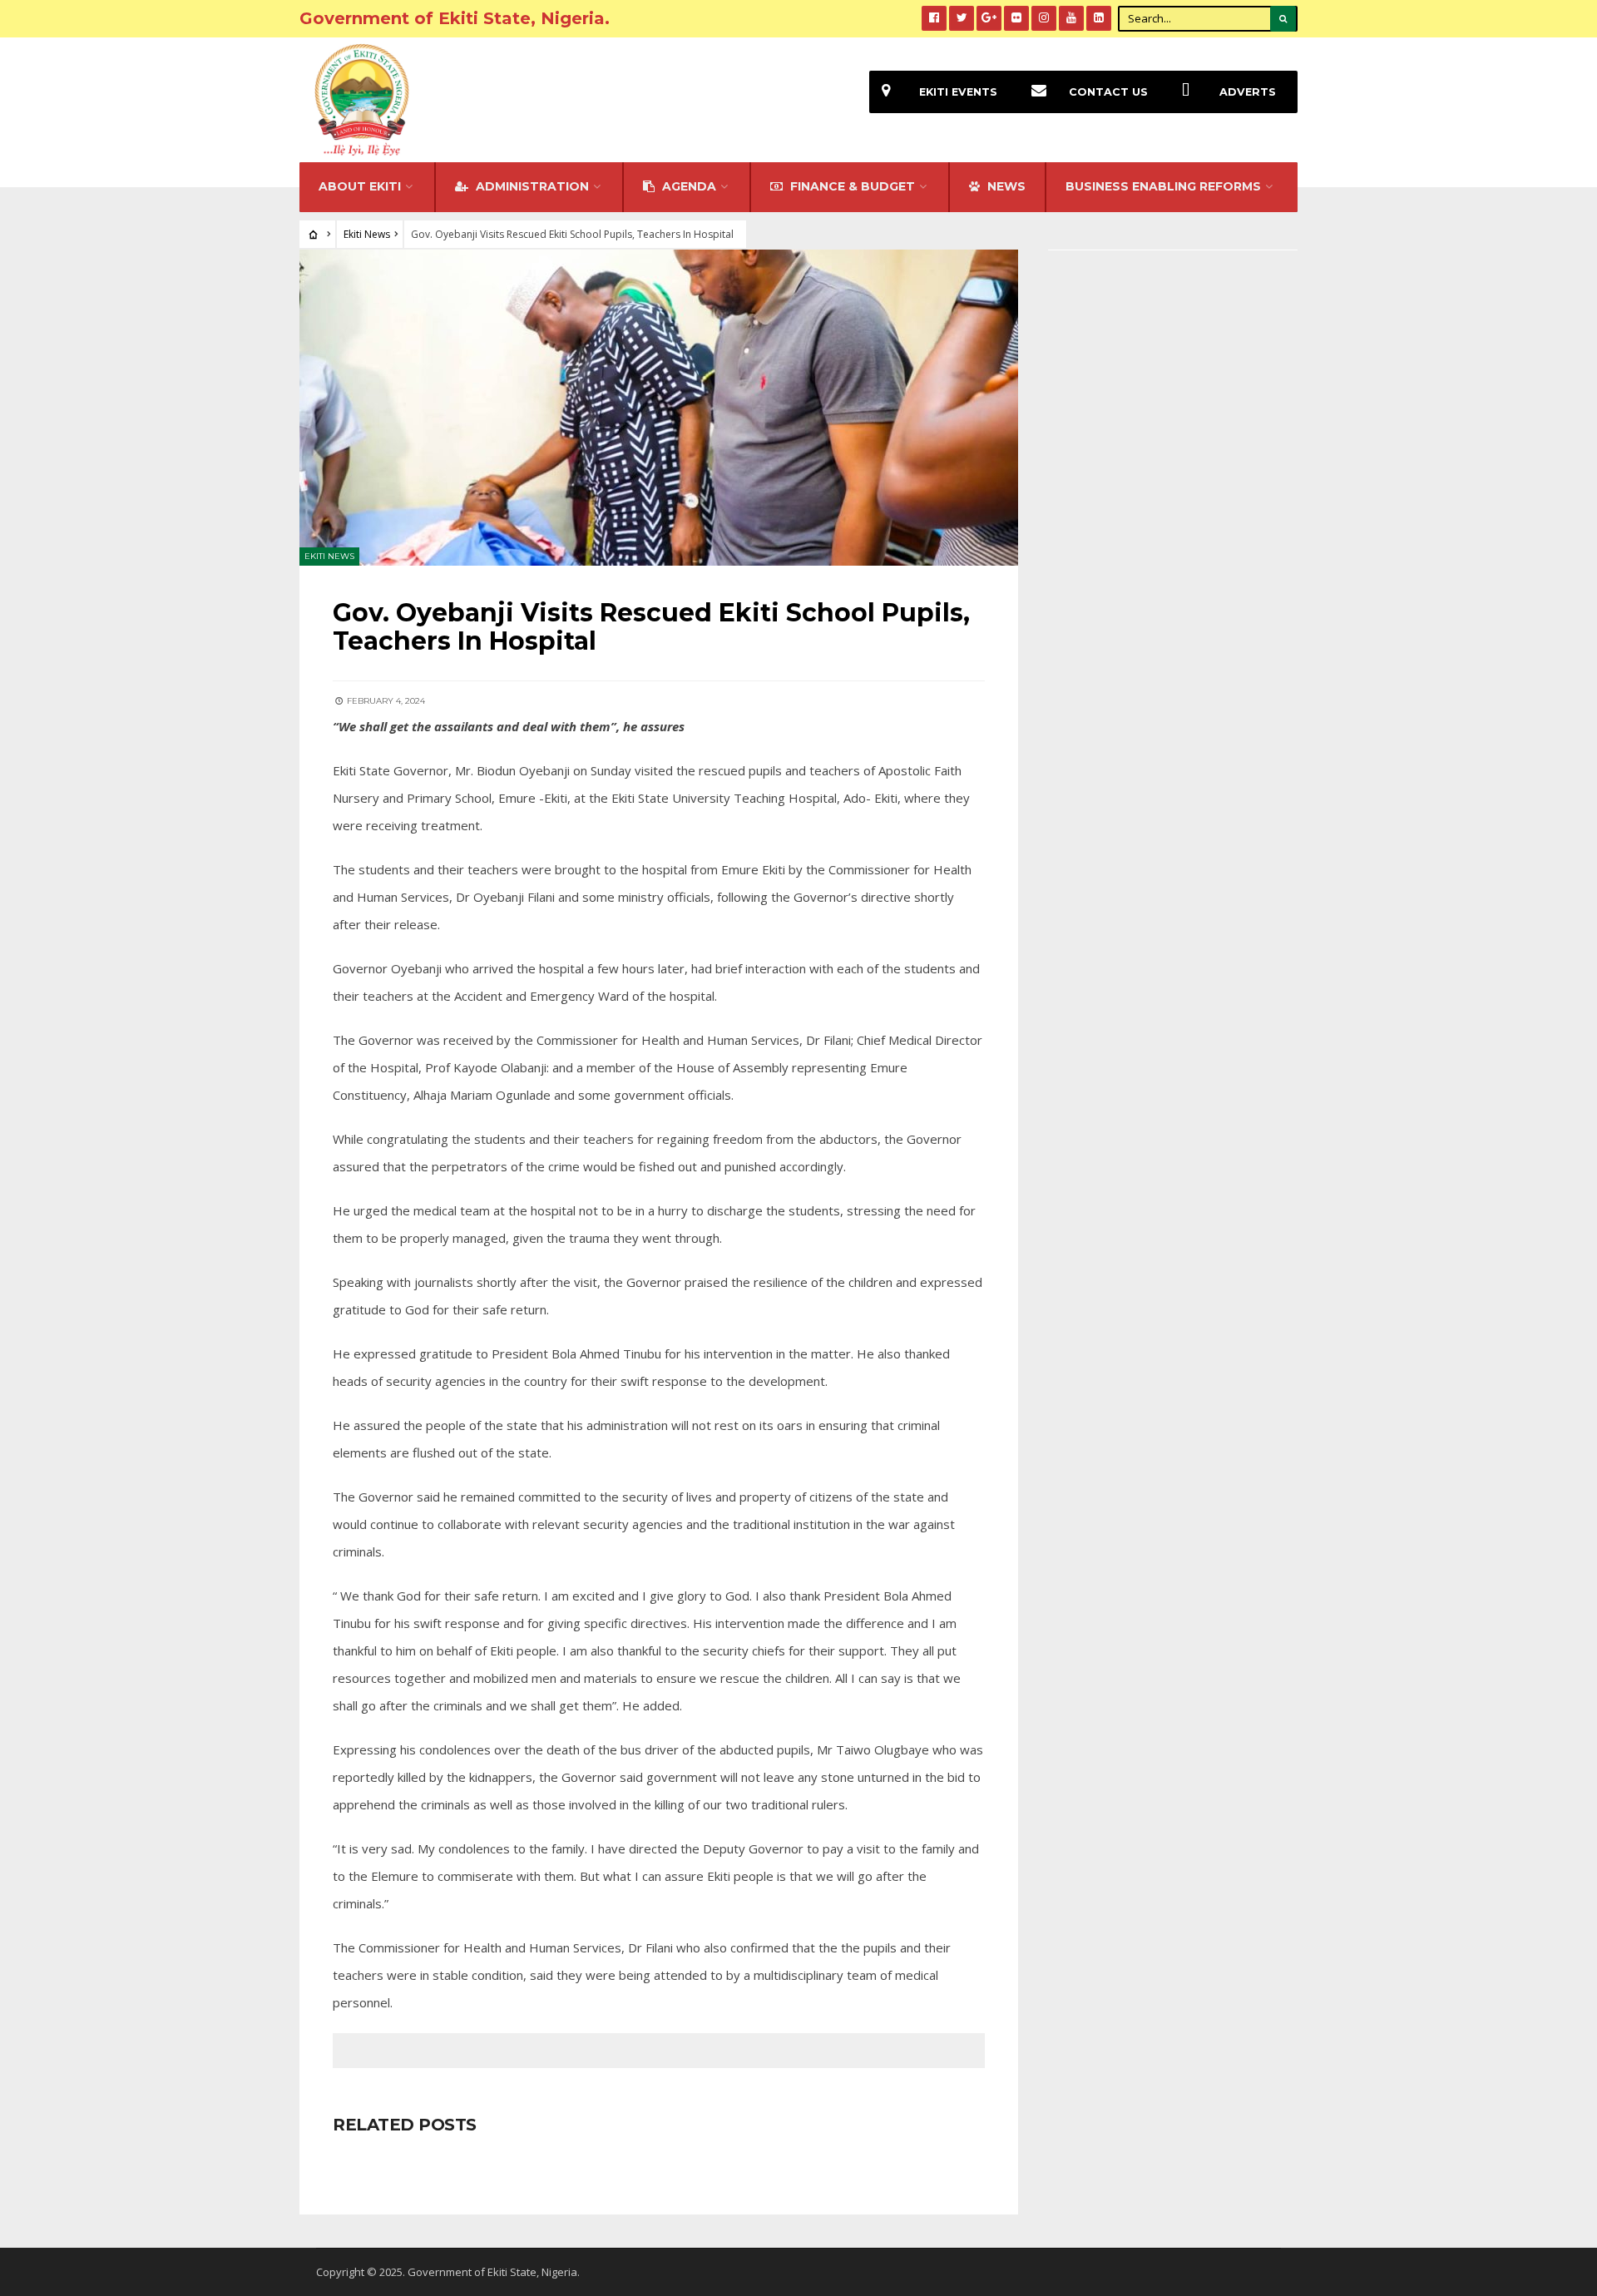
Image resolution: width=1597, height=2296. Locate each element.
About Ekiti (360, 186)
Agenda (687, 186)
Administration (531, 186)
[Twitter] (962, 18)
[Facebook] (934, 18)
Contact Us (1108, 92)
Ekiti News (367, 234)
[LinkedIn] (1099, 18)
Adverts (1248, 92)
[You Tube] (1071, 18)
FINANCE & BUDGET (851, 186)
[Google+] (989, 18)
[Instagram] (1044, 18)
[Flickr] (1016, 18)
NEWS (1005, 186)
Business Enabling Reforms (1163, 186)
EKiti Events (958, 92)
